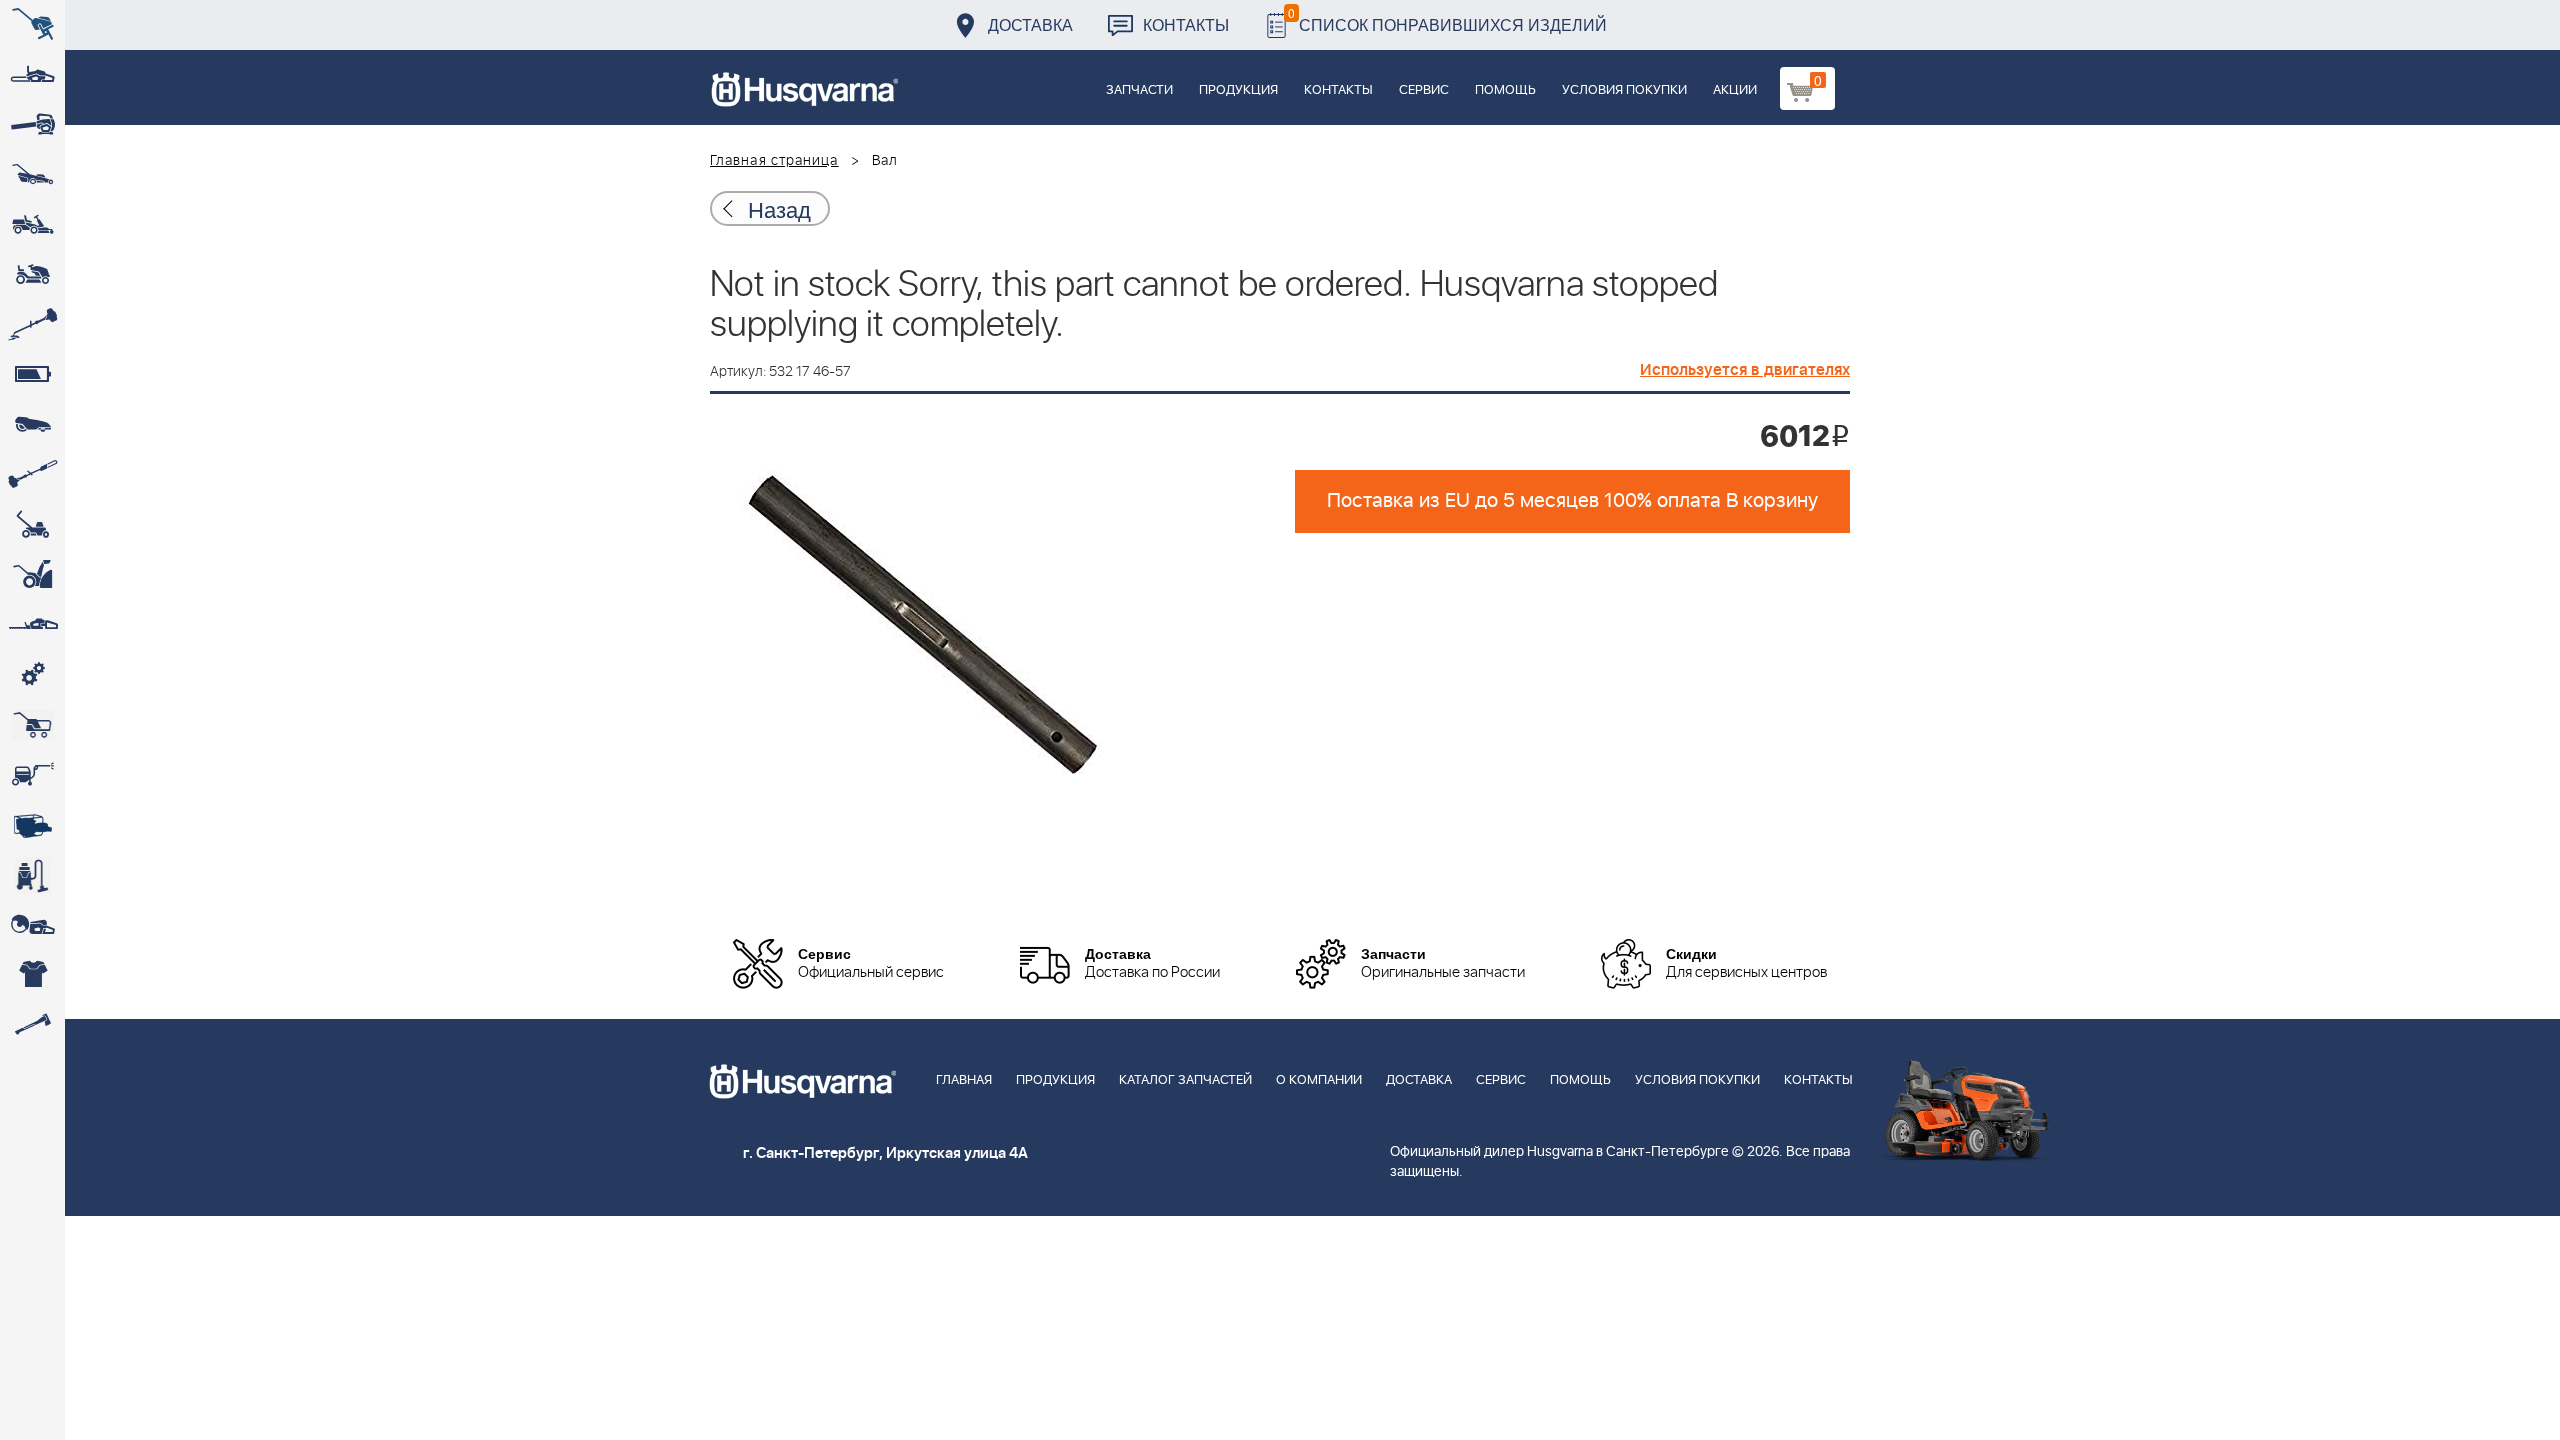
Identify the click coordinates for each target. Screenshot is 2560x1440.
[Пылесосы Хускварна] (32, 875)
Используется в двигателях (1745, 370)
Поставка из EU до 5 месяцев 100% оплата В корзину (1572, 501)
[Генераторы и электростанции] (32, 725)
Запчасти (1139, 90)
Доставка (1030, 24)
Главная (964, 1080)
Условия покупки (1624, 90)
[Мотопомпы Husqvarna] (32, 825)
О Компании (1319, 1080)
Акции (1735, 90)
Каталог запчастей (1185, 1080)
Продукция (1238, 90)
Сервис (1424, 90)
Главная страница (774, 161)
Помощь (1505, 90)
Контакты (1186, 24)
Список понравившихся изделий (1447, 19)
